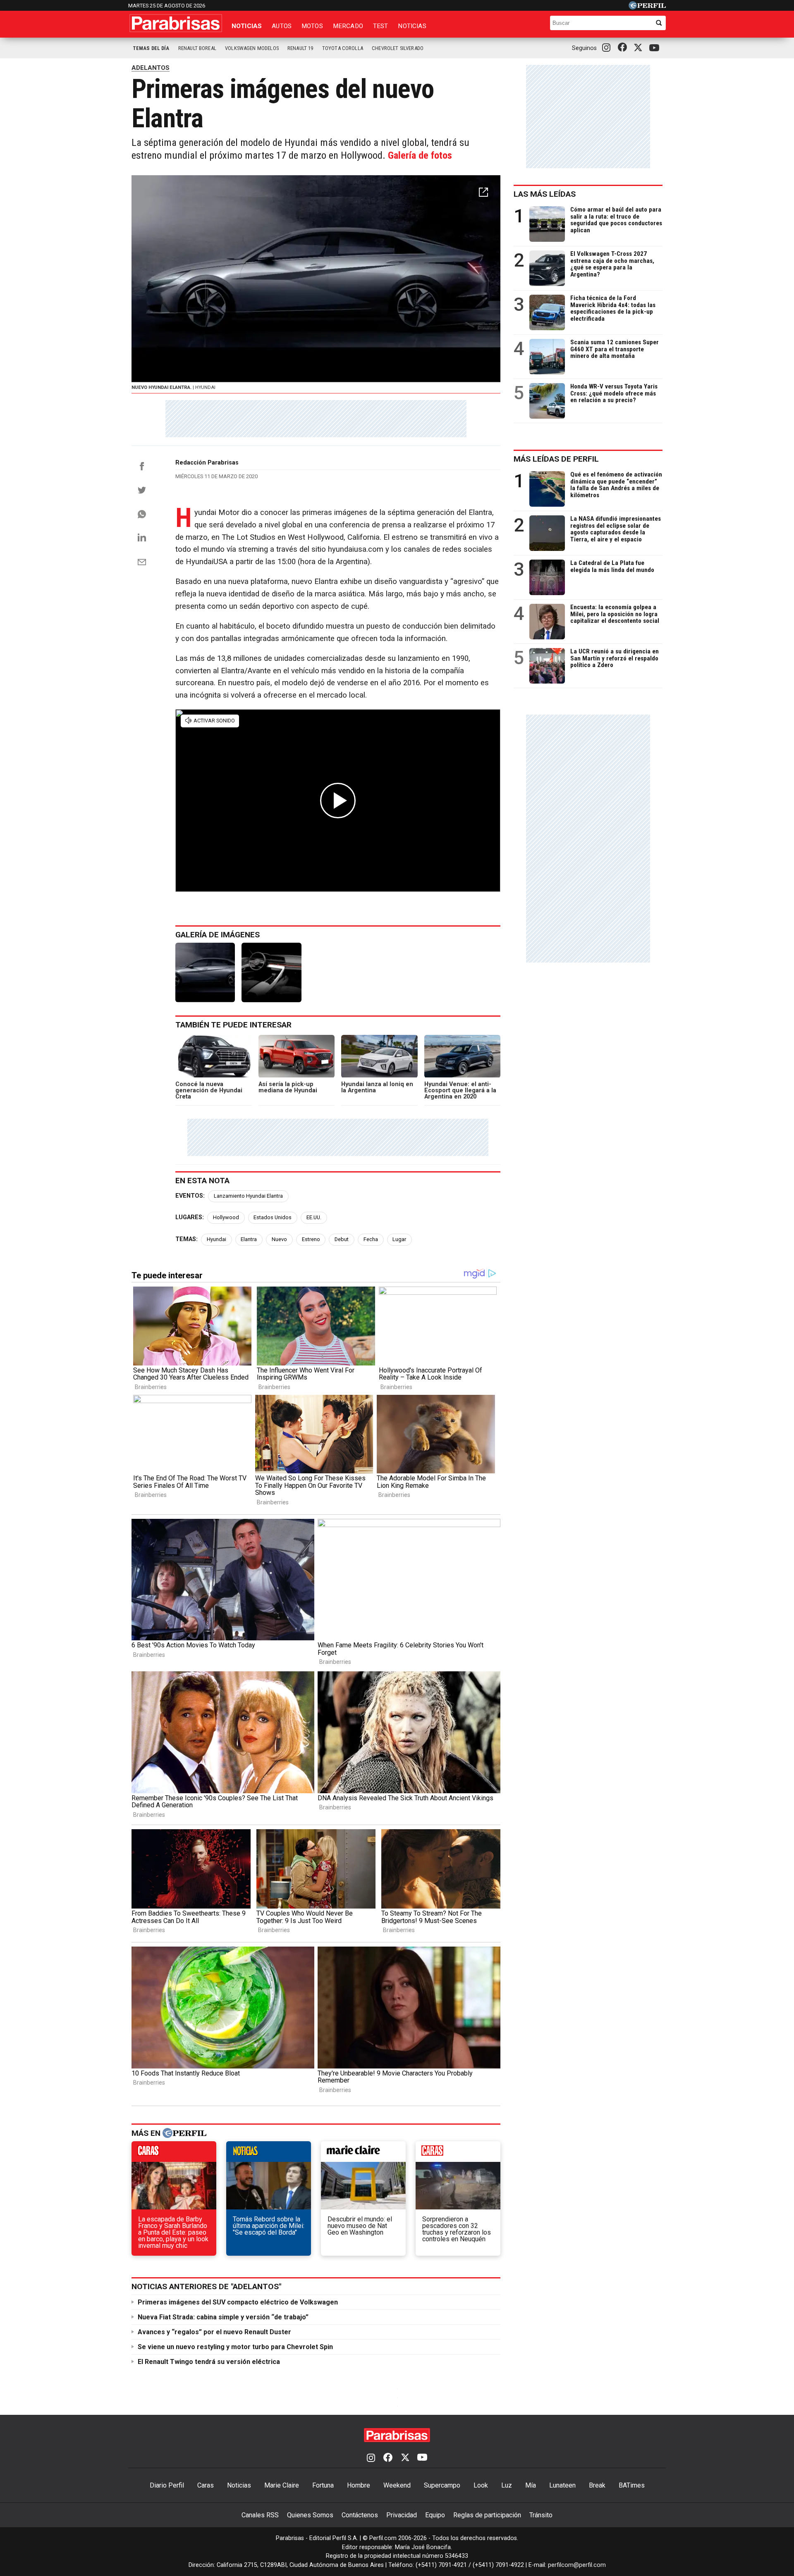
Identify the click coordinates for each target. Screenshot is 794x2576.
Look (481, 2485)
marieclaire (363, 2154)
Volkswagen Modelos (252, 48)
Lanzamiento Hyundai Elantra (248, 1196)
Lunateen (562, 2485)
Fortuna (323, 2485)
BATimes (632, 2485)
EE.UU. (314, 1217)
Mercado (348, 26)
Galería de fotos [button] (420, 155)
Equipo (435, 2515)
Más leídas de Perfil (556, 459)
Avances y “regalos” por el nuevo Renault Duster (214, 2332)
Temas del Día (151, 48)
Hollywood (226, 1217)
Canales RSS (260, 2515)
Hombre (359, 2485)
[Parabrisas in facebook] (624, 48)
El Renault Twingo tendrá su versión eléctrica (209, 2362)
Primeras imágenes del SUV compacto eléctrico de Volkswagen (238, 2302)
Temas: (187, 1239)
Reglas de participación (487, 2515)
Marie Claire (282, 2485)
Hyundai (216, 1239)
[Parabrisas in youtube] (655, 48)
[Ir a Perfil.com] (647, 7)
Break (597, 2485)
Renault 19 (300, 48)
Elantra (249, 1239)
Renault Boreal (197, 48)
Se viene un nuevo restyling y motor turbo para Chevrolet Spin (235, 2347)
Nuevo (279, 1239)
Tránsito (541, 2515)
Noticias (247, 26)
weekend (458, 2154)
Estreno (311, 1239)
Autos (282, 26)
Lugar (399, 1239)
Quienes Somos (310, 2515)
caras (174, 2154)
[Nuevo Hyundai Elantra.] (205, 972)
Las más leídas (545, 194)
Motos (312, 26)
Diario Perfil (167, 2485)
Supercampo (442, 2485)
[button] (483, 192)
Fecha (371, 1239)
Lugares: (190, 1217)
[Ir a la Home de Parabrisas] (176, 23)
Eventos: (190, 1196)
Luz (507, 2485)
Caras (206, 2485)
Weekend (397, 2485)
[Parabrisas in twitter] (640, 48)
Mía (531, 2485)
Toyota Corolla (343, 48)
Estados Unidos (273, 1217)
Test (381, 26)
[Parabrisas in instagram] (608, 48)
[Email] (142, 562)
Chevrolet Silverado (398, 48)
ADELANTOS (151, 68)
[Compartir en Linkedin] (142, 537)
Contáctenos (360, 2515)
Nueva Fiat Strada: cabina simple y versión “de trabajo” (223, 2317)
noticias (269, 2154)
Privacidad (402, 2515)
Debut (342, 1239)
